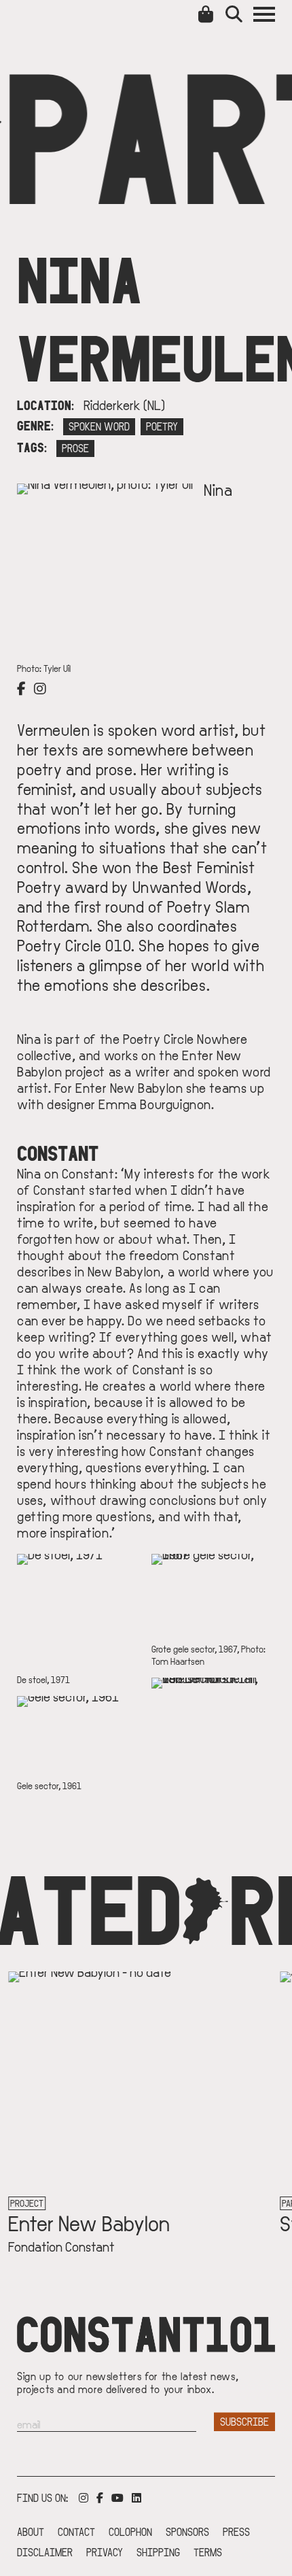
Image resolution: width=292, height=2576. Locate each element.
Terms (208, 2552)
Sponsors (187, 2531)
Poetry (162, 426)
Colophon (130, 2531)
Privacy (105, 2552)
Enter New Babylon (86, 2222)
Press (236, 2531)
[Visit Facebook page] (24, 688)
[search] (239, 14)
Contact (76, 2531)
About (31, 2531)
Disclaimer (45, 2552)
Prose (75, 448)
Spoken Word (99, 426)
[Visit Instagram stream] (43, 688)
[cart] (208, 14)
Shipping (158, 2552)
